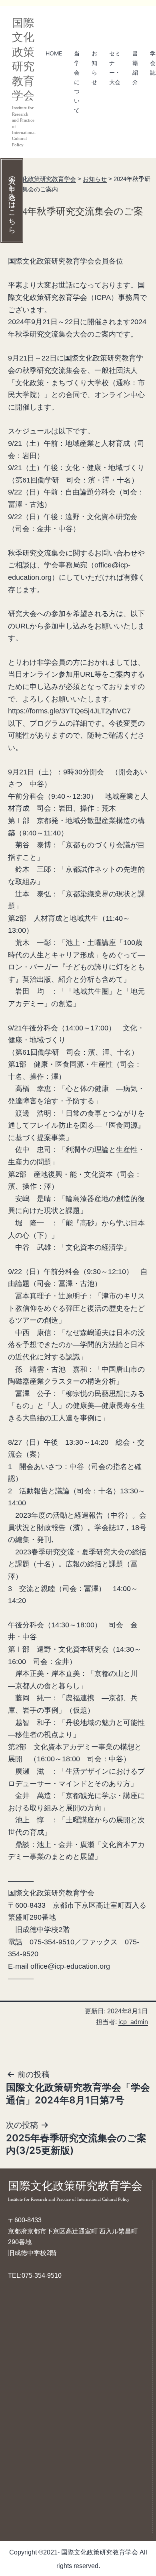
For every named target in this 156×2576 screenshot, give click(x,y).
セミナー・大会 (115, 67)
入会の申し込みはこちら (12, 201)
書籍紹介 (135, 67)
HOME (54, 53)
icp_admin (133, 2022)
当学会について (77, 82)
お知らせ (94, 67)
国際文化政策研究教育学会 (75, 2191)
